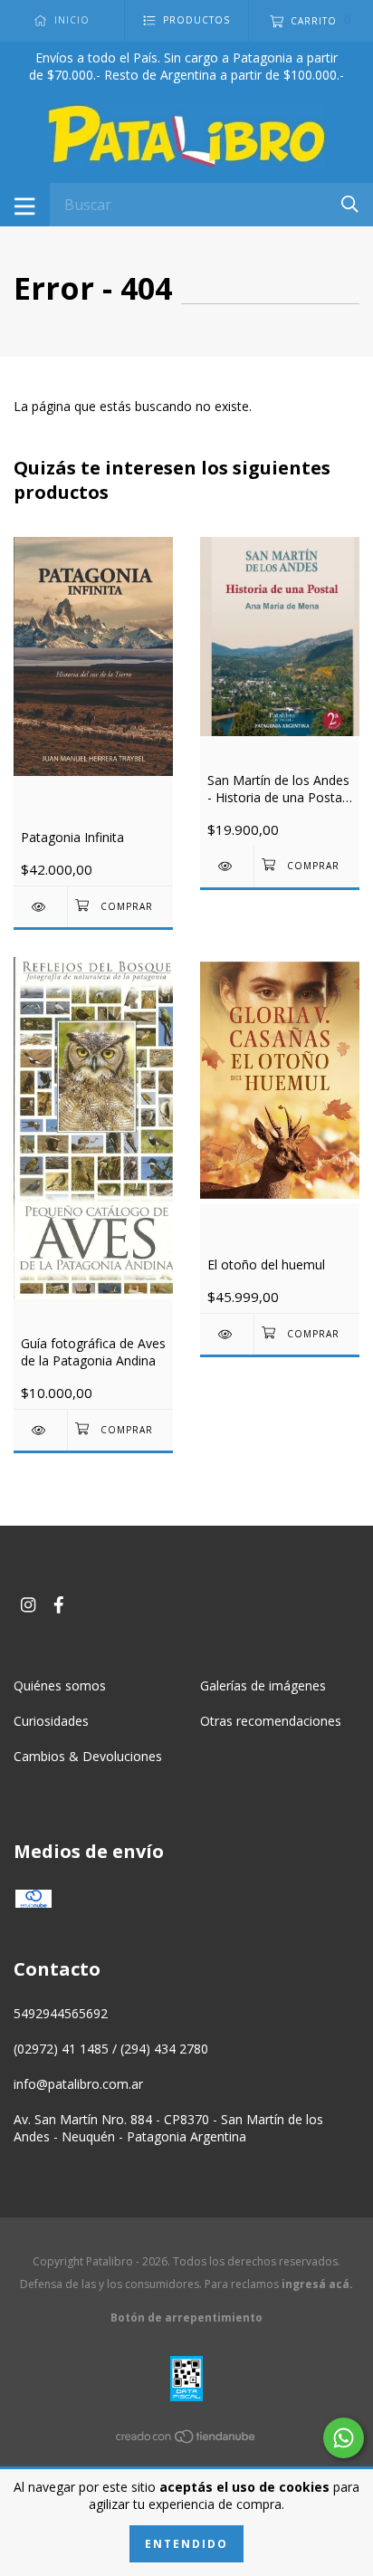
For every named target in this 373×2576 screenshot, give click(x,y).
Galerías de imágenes (263, 1685)
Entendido (186, 2544)
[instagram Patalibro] (28, 1605)
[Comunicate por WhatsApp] (344, 2438)
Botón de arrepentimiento (186, 2317)
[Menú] (25, 205)
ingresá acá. (317, 2284)
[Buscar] (350, 203)
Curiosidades (51, 1721)
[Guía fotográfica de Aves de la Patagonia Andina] (40, 1430)
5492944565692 (61, 2013)
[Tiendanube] (186, 2440)
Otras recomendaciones (271, 1721)
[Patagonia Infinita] (40, 907)
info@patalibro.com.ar (78, 2084)
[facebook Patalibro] (59, 1605)
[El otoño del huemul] (227, 1334)
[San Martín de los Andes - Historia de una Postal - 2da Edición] (227, 866)
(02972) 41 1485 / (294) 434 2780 (111, 2049)
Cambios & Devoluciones (88, 1756)
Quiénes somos (60, 1685)
